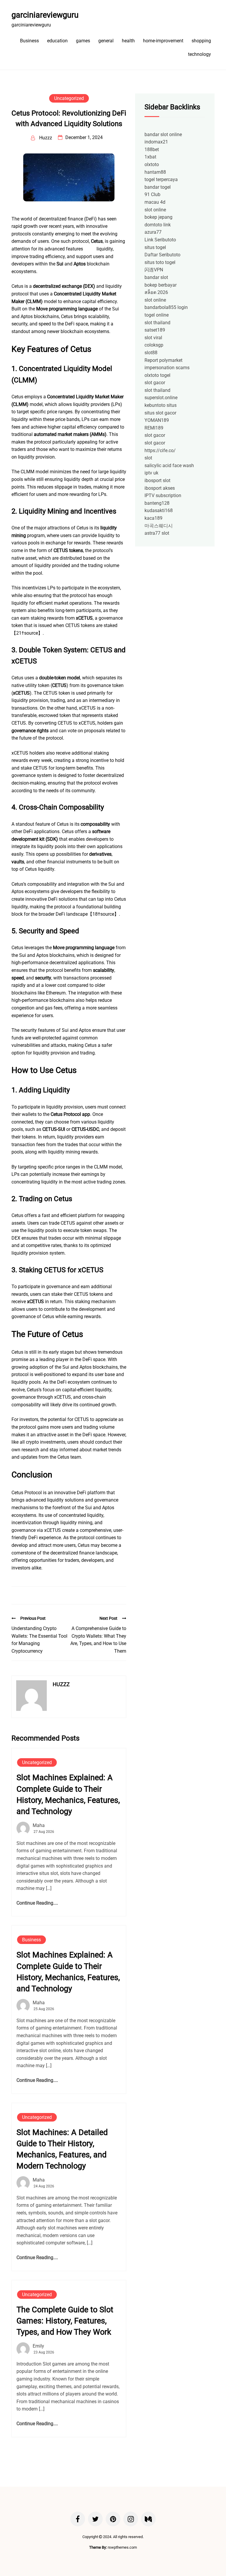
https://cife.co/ (160, 450)
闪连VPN (154, 270)
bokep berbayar (161, 285)
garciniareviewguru (45, 15)
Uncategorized (69, 98)
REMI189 (154, 428)
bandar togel (158, 187)
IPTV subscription (163, 495)
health (128, 41)
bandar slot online (163, 134)
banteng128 (157, 503)
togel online (157, 315)
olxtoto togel (157, 375)
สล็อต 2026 (156, 292)
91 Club (152, 194)
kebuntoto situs (161, 405)
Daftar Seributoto (162, 255)
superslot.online (161, 398)
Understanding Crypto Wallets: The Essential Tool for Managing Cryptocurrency (39, 1640)
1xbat (150, 157)
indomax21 (156, 142)
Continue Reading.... (37, 1903)
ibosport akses (160, 488)
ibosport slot (157, 480)
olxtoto (152, 164)
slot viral (153, 338)
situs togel (155, 247)
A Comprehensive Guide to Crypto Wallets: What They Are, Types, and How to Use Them (98, 1640)
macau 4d (155, 202)
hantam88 (155, 172)
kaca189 (153, 518)
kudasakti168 (159, 510)
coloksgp (154, 345)
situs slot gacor (160, 413)
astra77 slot (157, 533)
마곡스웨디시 (159, 526)
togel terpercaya (161, 179)
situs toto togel (160, 262)
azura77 (153, 232)
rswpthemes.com (122, 2547)
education (57, 41)
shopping (201, 41)
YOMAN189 (157, 420)
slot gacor (155, 383)
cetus (90, 249)
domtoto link (158, 225)
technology (200, 54)
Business (29, 41)
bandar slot (156, 277)
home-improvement (163, 41)
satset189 (155, 330)
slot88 (151, 353)
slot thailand (157, 323)
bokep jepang (158, 217)
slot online (155, 210)
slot (148, 458)
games (83, 41)
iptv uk (151, 473)
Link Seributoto (160, 240)
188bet (152, 149)
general (106, 41)
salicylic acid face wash (169, 465)
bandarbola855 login (166, 307)
